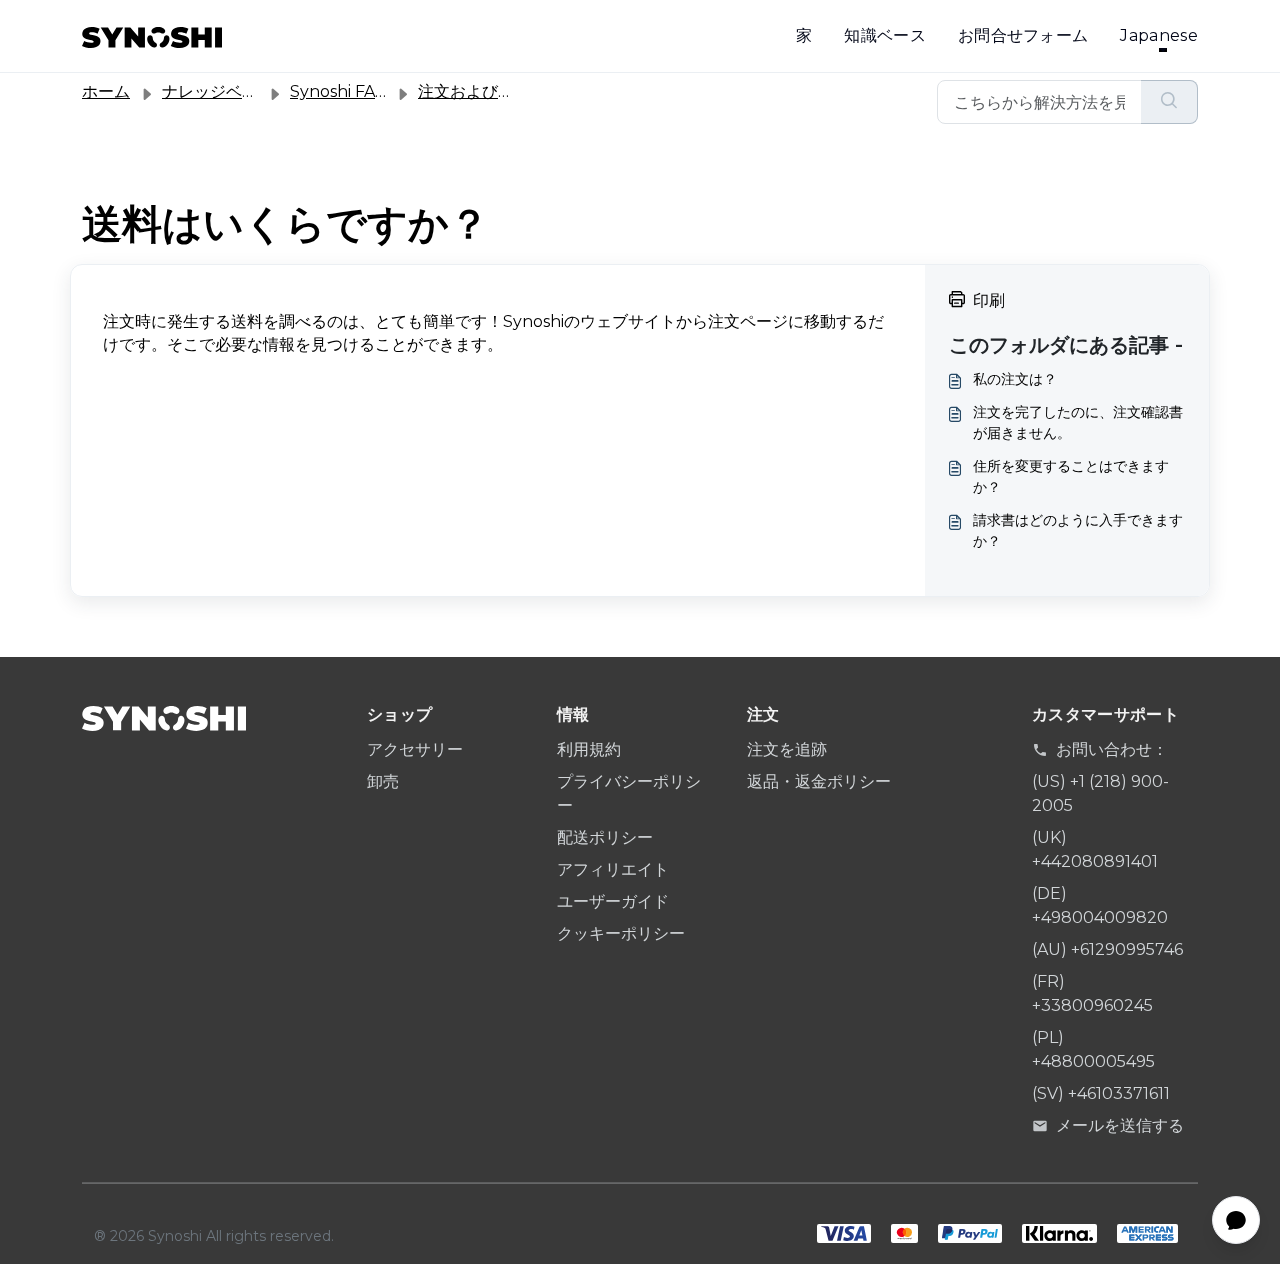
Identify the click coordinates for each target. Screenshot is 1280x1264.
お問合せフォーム (1023, 35)
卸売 (383, 781)
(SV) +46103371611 (1101, 1093)
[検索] (1169, 102)
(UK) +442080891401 (1095, 849)
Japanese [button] (1159, 35)
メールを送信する (1120, 1125)
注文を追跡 (787, 749)
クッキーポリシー (621, 933)
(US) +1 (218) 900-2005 (1100, 793)
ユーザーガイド (613, 901)
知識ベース (885, 35)
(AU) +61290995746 (1107, 949)
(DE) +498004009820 (1100, 905)
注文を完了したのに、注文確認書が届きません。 (1078, 422)
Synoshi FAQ (339, 91)
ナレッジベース (218, 91)
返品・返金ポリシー (819, 781)
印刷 (989, 300)
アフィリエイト (613, 869)
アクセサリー (415, 749)
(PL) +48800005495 (1093, 1049)
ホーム (106, 91)
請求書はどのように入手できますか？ (1078, 530)
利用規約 (589, 749)
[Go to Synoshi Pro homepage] (152, 36)
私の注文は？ (1015, 379)
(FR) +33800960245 (1092, 993)
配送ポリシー (605, 837)
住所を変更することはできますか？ (1071, 476)
